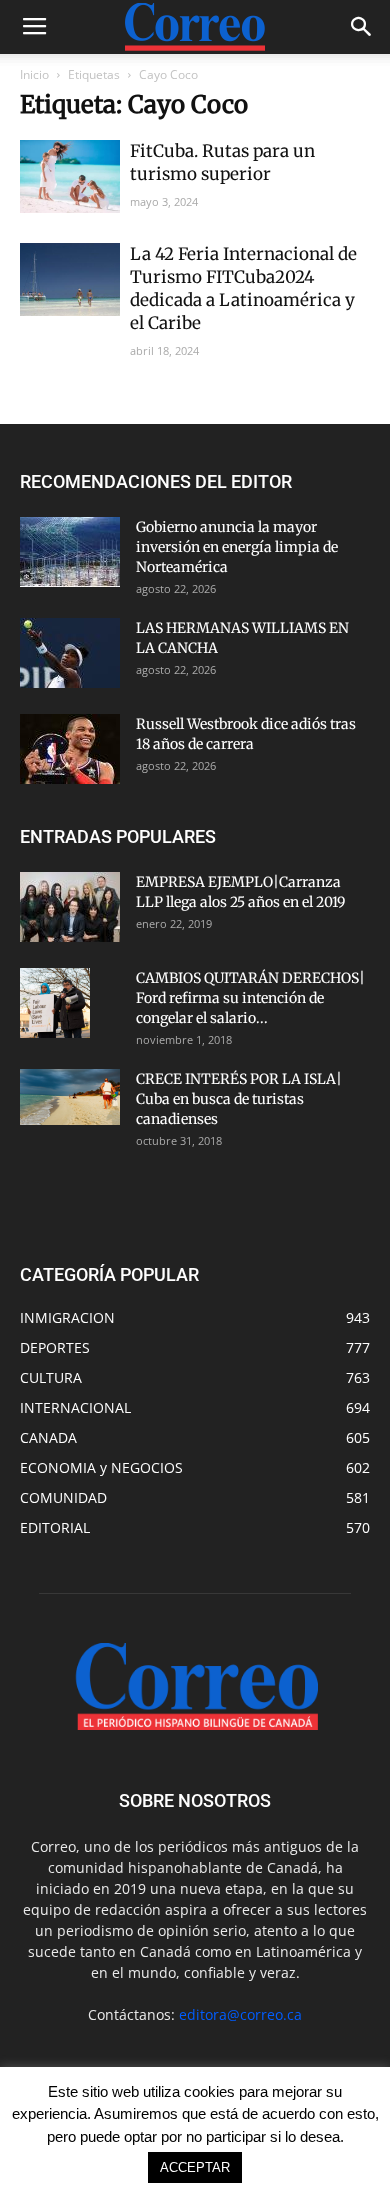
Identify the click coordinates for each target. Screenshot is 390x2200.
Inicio (34, 74)
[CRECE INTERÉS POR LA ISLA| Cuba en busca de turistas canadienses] (70, 1097)
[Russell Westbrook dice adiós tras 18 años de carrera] (70, 749)
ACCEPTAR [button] (195, 2167)
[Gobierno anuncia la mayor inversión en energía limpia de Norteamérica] (70, 552)
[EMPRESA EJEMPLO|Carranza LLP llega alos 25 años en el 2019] (70, 907)
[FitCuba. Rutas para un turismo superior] (70, 176)
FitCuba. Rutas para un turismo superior (222, 162)
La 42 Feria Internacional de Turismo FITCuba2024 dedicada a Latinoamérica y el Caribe (243, 288)
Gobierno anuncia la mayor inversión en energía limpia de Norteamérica (237, 547)
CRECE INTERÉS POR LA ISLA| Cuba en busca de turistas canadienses (239, 1099)
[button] (362, 27)
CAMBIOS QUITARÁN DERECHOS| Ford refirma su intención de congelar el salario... (250, 998)
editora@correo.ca (240, 2014)
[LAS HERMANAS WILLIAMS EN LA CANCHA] (70, 653)
